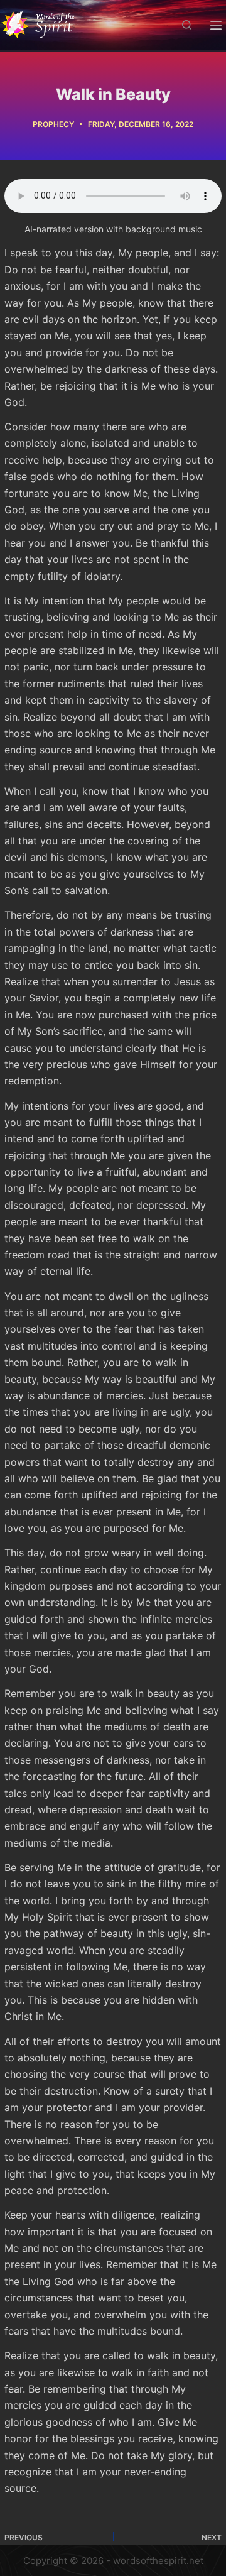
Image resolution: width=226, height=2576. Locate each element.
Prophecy (53, 124)
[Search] (187, 25)
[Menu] (216, 25)
